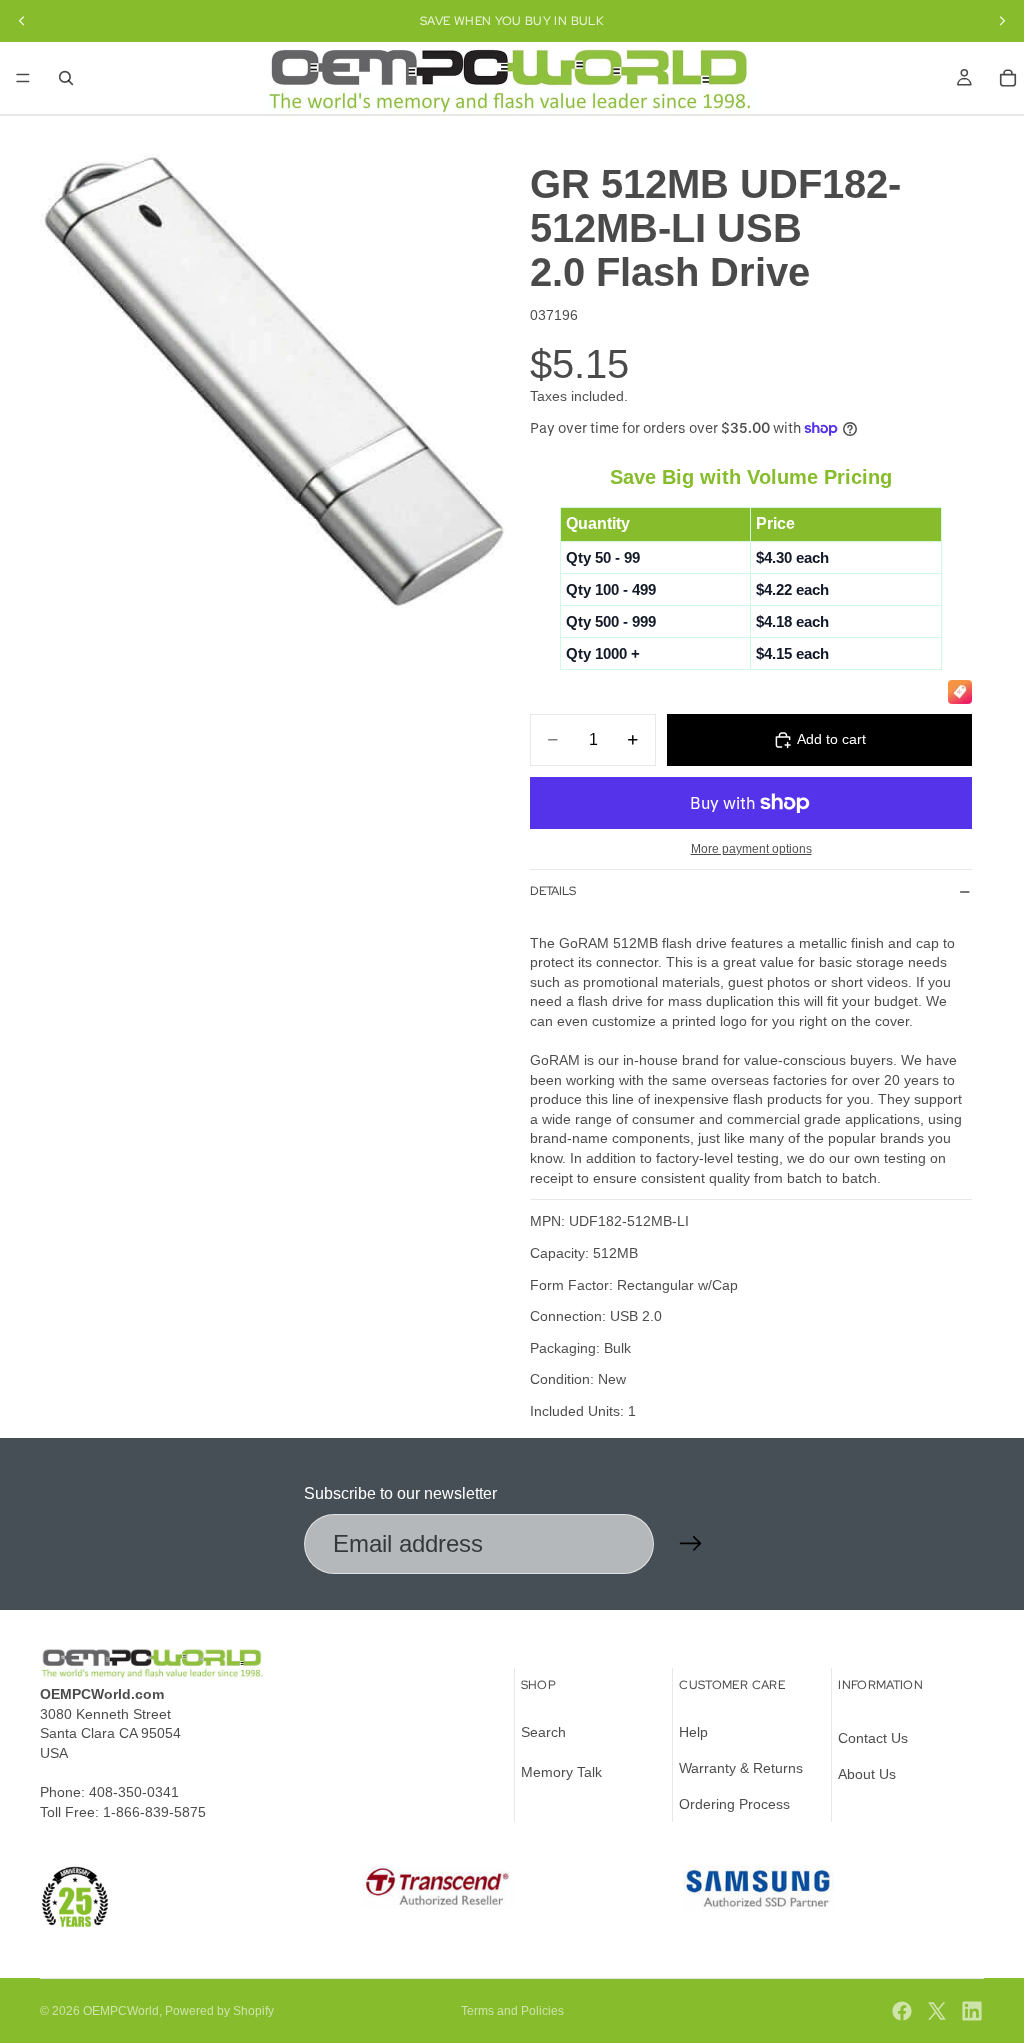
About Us (867, 1774)
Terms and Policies (512, 2011)
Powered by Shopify (219, 2011)
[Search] (66, 78)
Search (543, 1733)
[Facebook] (902, 2011)
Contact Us (873, 1739)
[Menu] (23, 78)
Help (693, 1733)
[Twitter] (937, 2011)
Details (553, 891)
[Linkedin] (972, 2011)
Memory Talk (561, 1772)
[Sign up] (691, 1544)
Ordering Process (734, 1804)
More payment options (751, 848)
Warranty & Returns (741, 1768)
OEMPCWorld (121, 2011)
